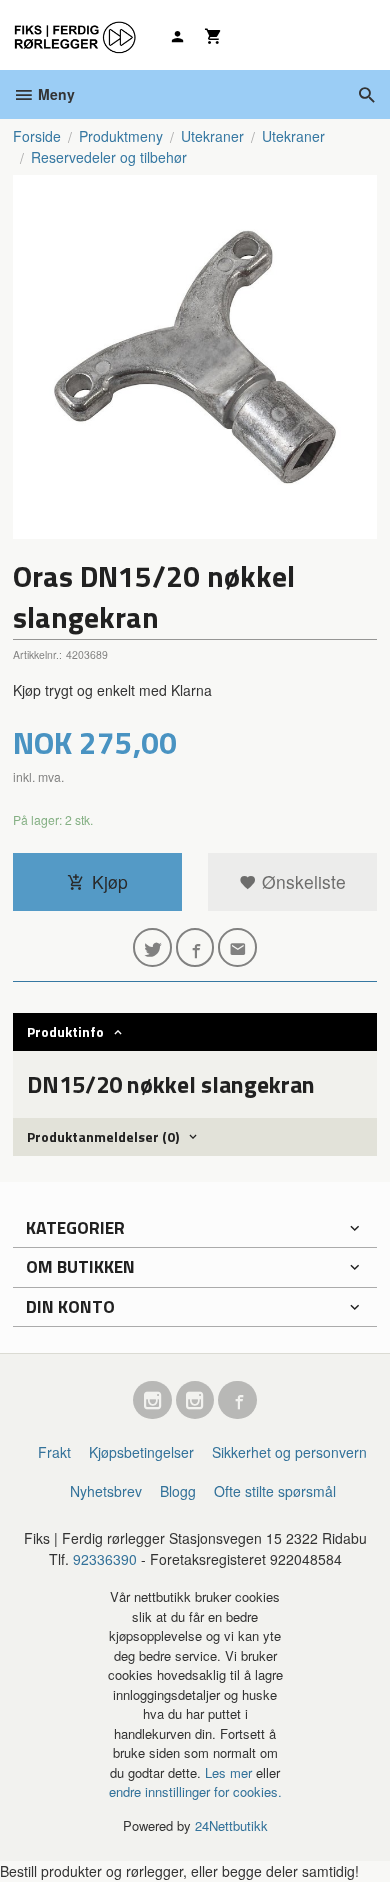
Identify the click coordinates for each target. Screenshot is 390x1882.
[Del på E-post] (237, 947)
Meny (54, 94)
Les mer (230, 1772)
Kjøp (110, 881)
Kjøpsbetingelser (141, 1452)
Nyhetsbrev (106, 1491)
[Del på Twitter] (152, 947)
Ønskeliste (301, 881)
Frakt (54, 1452)
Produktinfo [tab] (65, 1031)
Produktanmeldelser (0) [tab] (103, 1136)
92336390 (105, 1559)
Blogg (178, 1491)
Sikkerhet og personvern (289, 1452)
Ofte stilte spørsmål (275, 1491)
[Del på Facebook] (195, 947)
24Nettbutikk (231, 1825)
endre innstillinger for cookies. (195, 1791)
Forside (37, 136)
